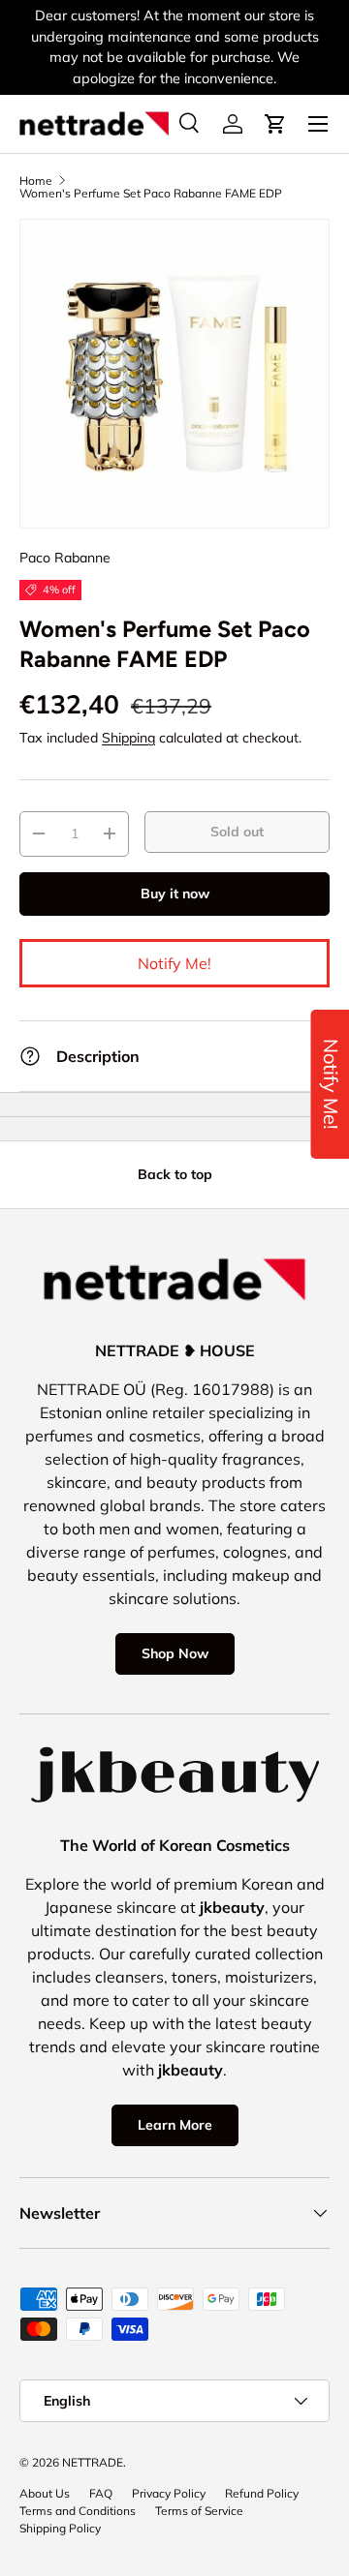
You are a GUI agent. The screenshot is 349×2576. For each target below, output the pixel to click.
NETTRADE (93, 2462)
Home (36, 181)
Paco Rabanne (65, 558)
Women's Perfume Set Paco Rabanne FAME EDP (151, 194)
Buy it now (175, 894)
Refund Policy (262, 2493)
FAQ (101, 2493)
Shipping (128, 738)
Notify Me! (174, 963)
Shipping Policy (60, 2528)
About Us (45, 2493)
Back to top (175, 1174)
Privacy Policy (169, 2493)
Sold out (237, 832)
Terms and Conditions (78, 2511)
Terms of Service (199, 2511)
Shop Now (175, 1653)
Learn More (175, 2125)
